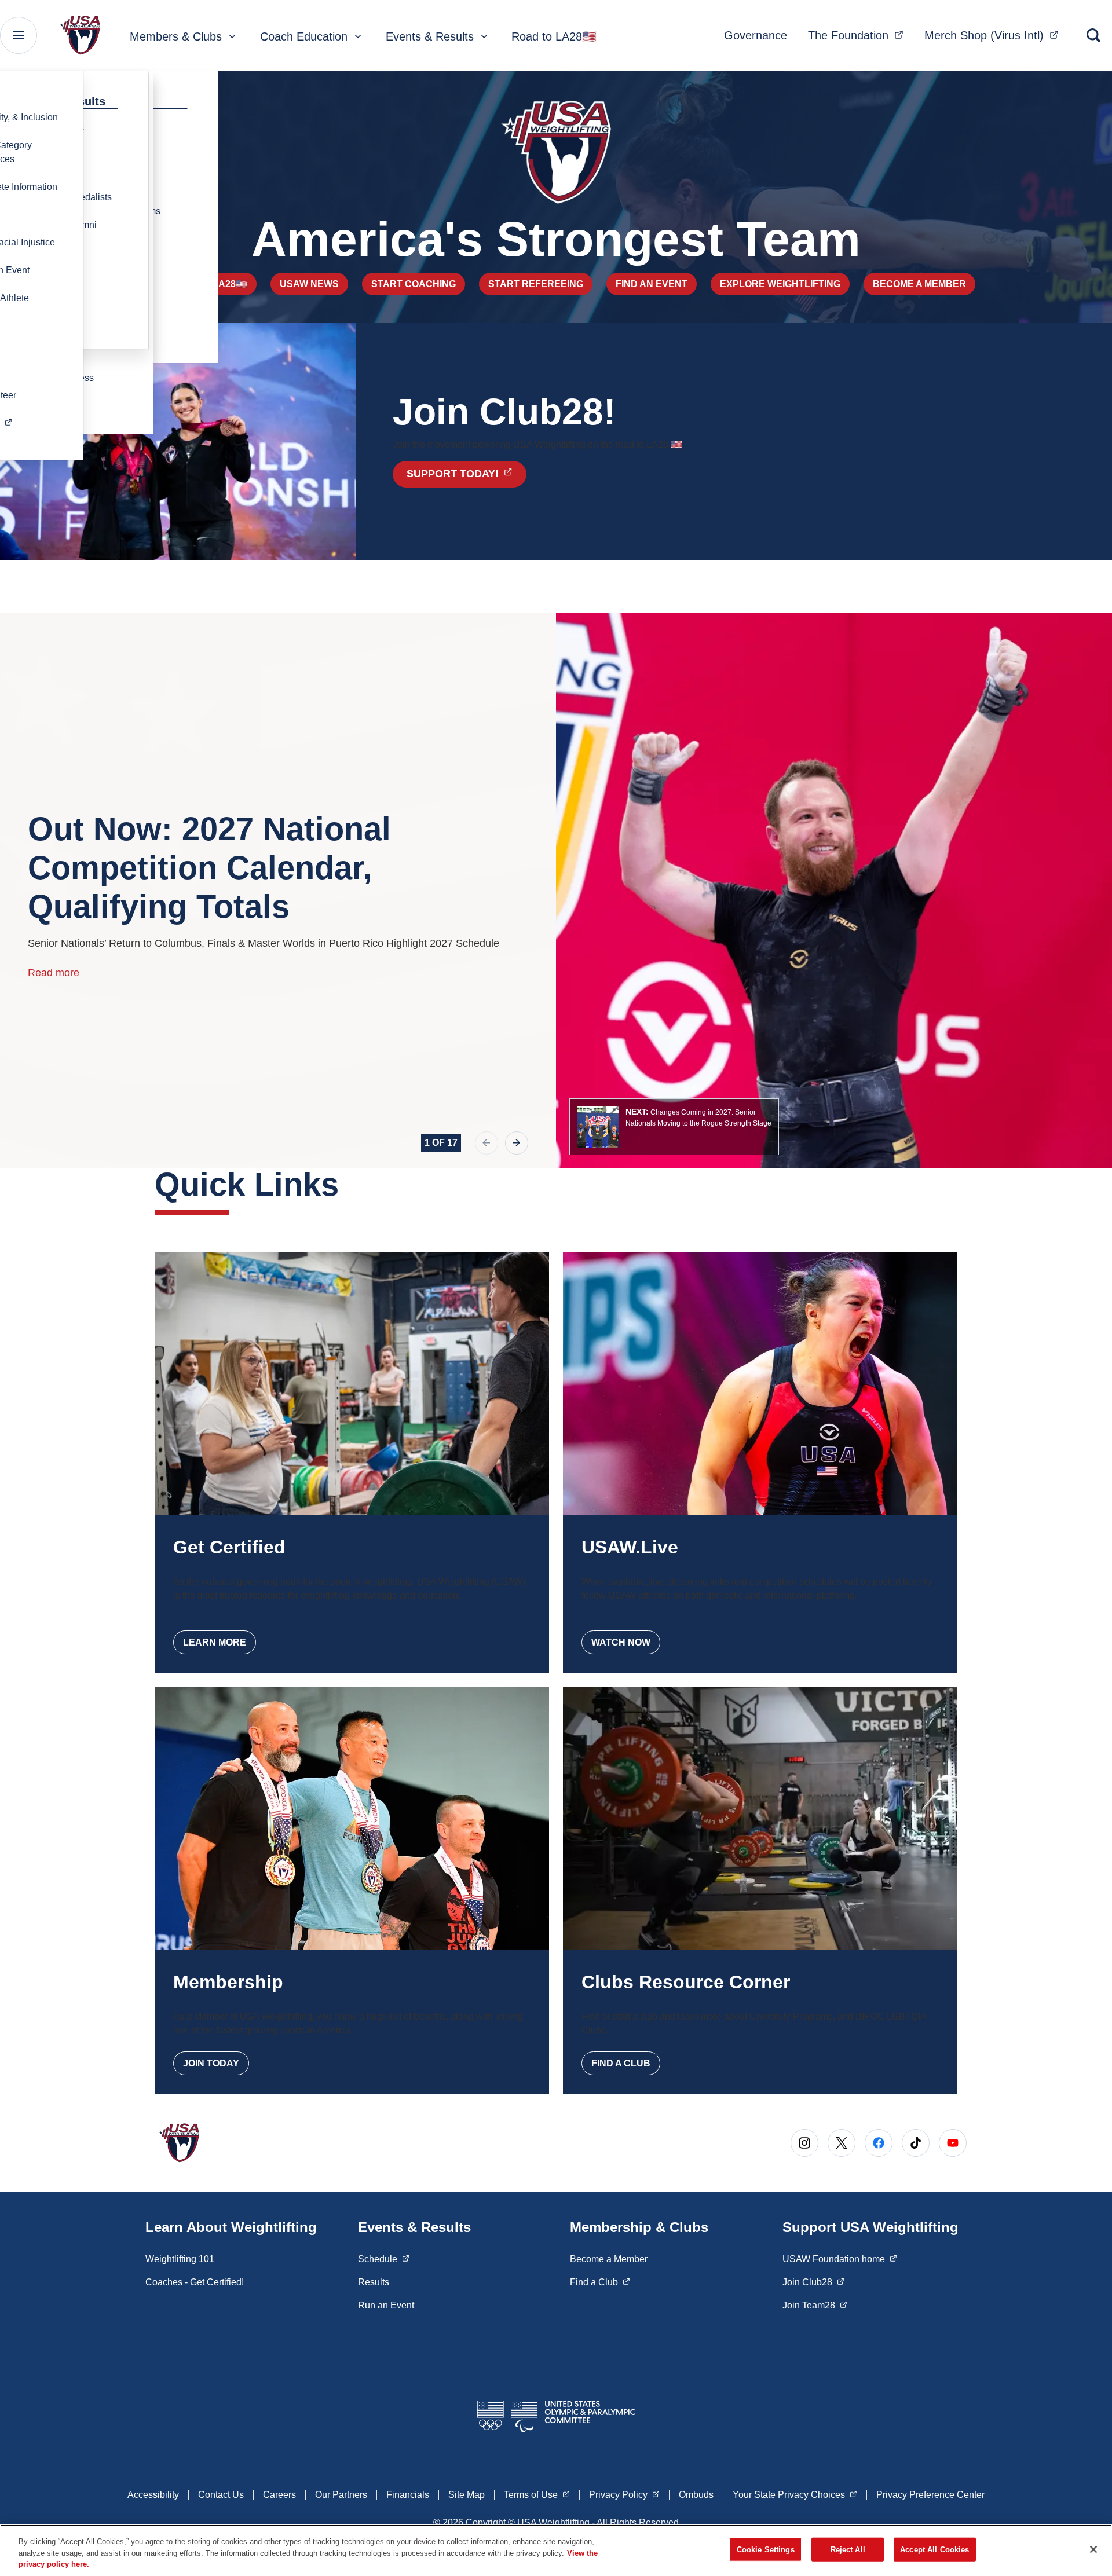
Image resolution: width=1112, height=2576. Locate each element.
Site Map (467, 2495)
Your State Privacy (795, 2494)
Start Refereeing (536, 284)
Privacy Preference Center (930, 2495)
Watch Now (621, 1642)
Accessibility (153, 2495)
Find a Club (621, 2063)
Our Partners (341, 2495)
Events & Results (430, 36)
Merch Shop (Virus (995, 35)
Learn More (215, 1642)
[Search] (1093, 35)
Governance (756, 35)
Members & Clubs (176, 36)
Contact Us (221, 2495)
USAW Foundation (840, 2259)
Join (813, 2282)
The (859, 35)
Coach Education (304, 36)
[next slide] (517, 1143)
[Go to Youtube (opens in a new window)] (953, 2143)
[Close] (1093, 2549)
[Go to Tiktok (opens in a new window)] (916, 2143)
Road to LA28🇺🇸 (554, 36)
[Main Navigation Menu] (19, 35)
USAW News (309, 284)
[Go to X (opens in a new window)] (842, 2143)
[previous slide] (487, 1143)
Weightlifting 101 (180, 2259)
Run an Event (386, 2305)
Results (374, 2282)
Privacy (624, 2494)
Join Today (211, 2063)
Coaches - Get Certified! (195, 2282)
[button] (674, 1127)
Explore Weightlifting (780, 284)
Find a (600, 2282)
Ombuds (696, 2495)
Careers (279, 2495)
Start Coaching (414, 284)
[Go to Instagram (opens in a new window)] (804, 2143)
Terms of (537, 2494)
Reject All (848, 2549)
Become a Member (919, 284)
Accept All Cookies (934, 2549)
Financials (408, 2495)
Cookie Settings (766, 2549)
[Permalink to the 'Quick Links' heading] (350, 1184)
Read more (54, 973)
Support (466, 473)
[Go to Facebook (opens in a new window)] (879, 2143)
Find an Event (652, 284)
